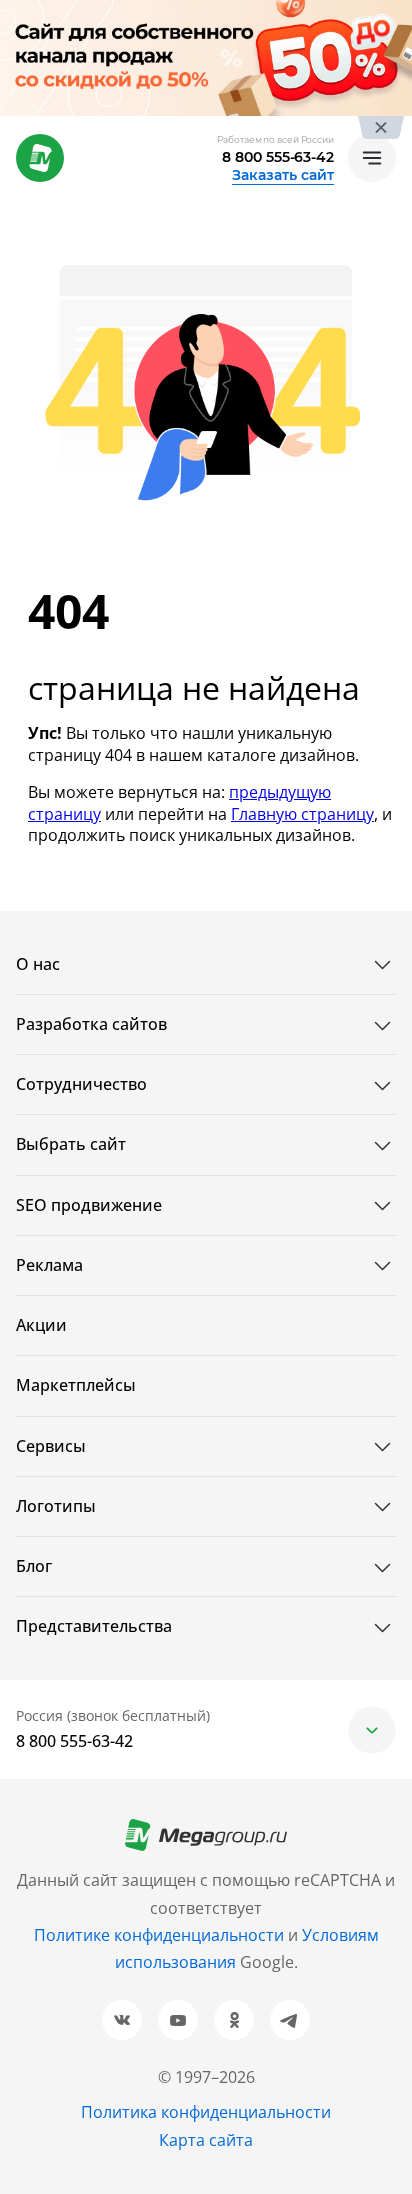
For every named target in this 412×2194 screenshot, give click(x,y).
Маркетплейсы (76, 1385)
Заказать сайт (283, 175)
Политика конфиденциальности (206, 2112)
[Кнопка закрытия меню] (396, 16)
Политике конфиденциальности (159, 1935)
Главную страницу (302, 814)
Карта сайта (206, 2140)
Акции (41, 1325)
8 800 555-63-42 (278, 157)
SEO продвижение (89, 1205)
